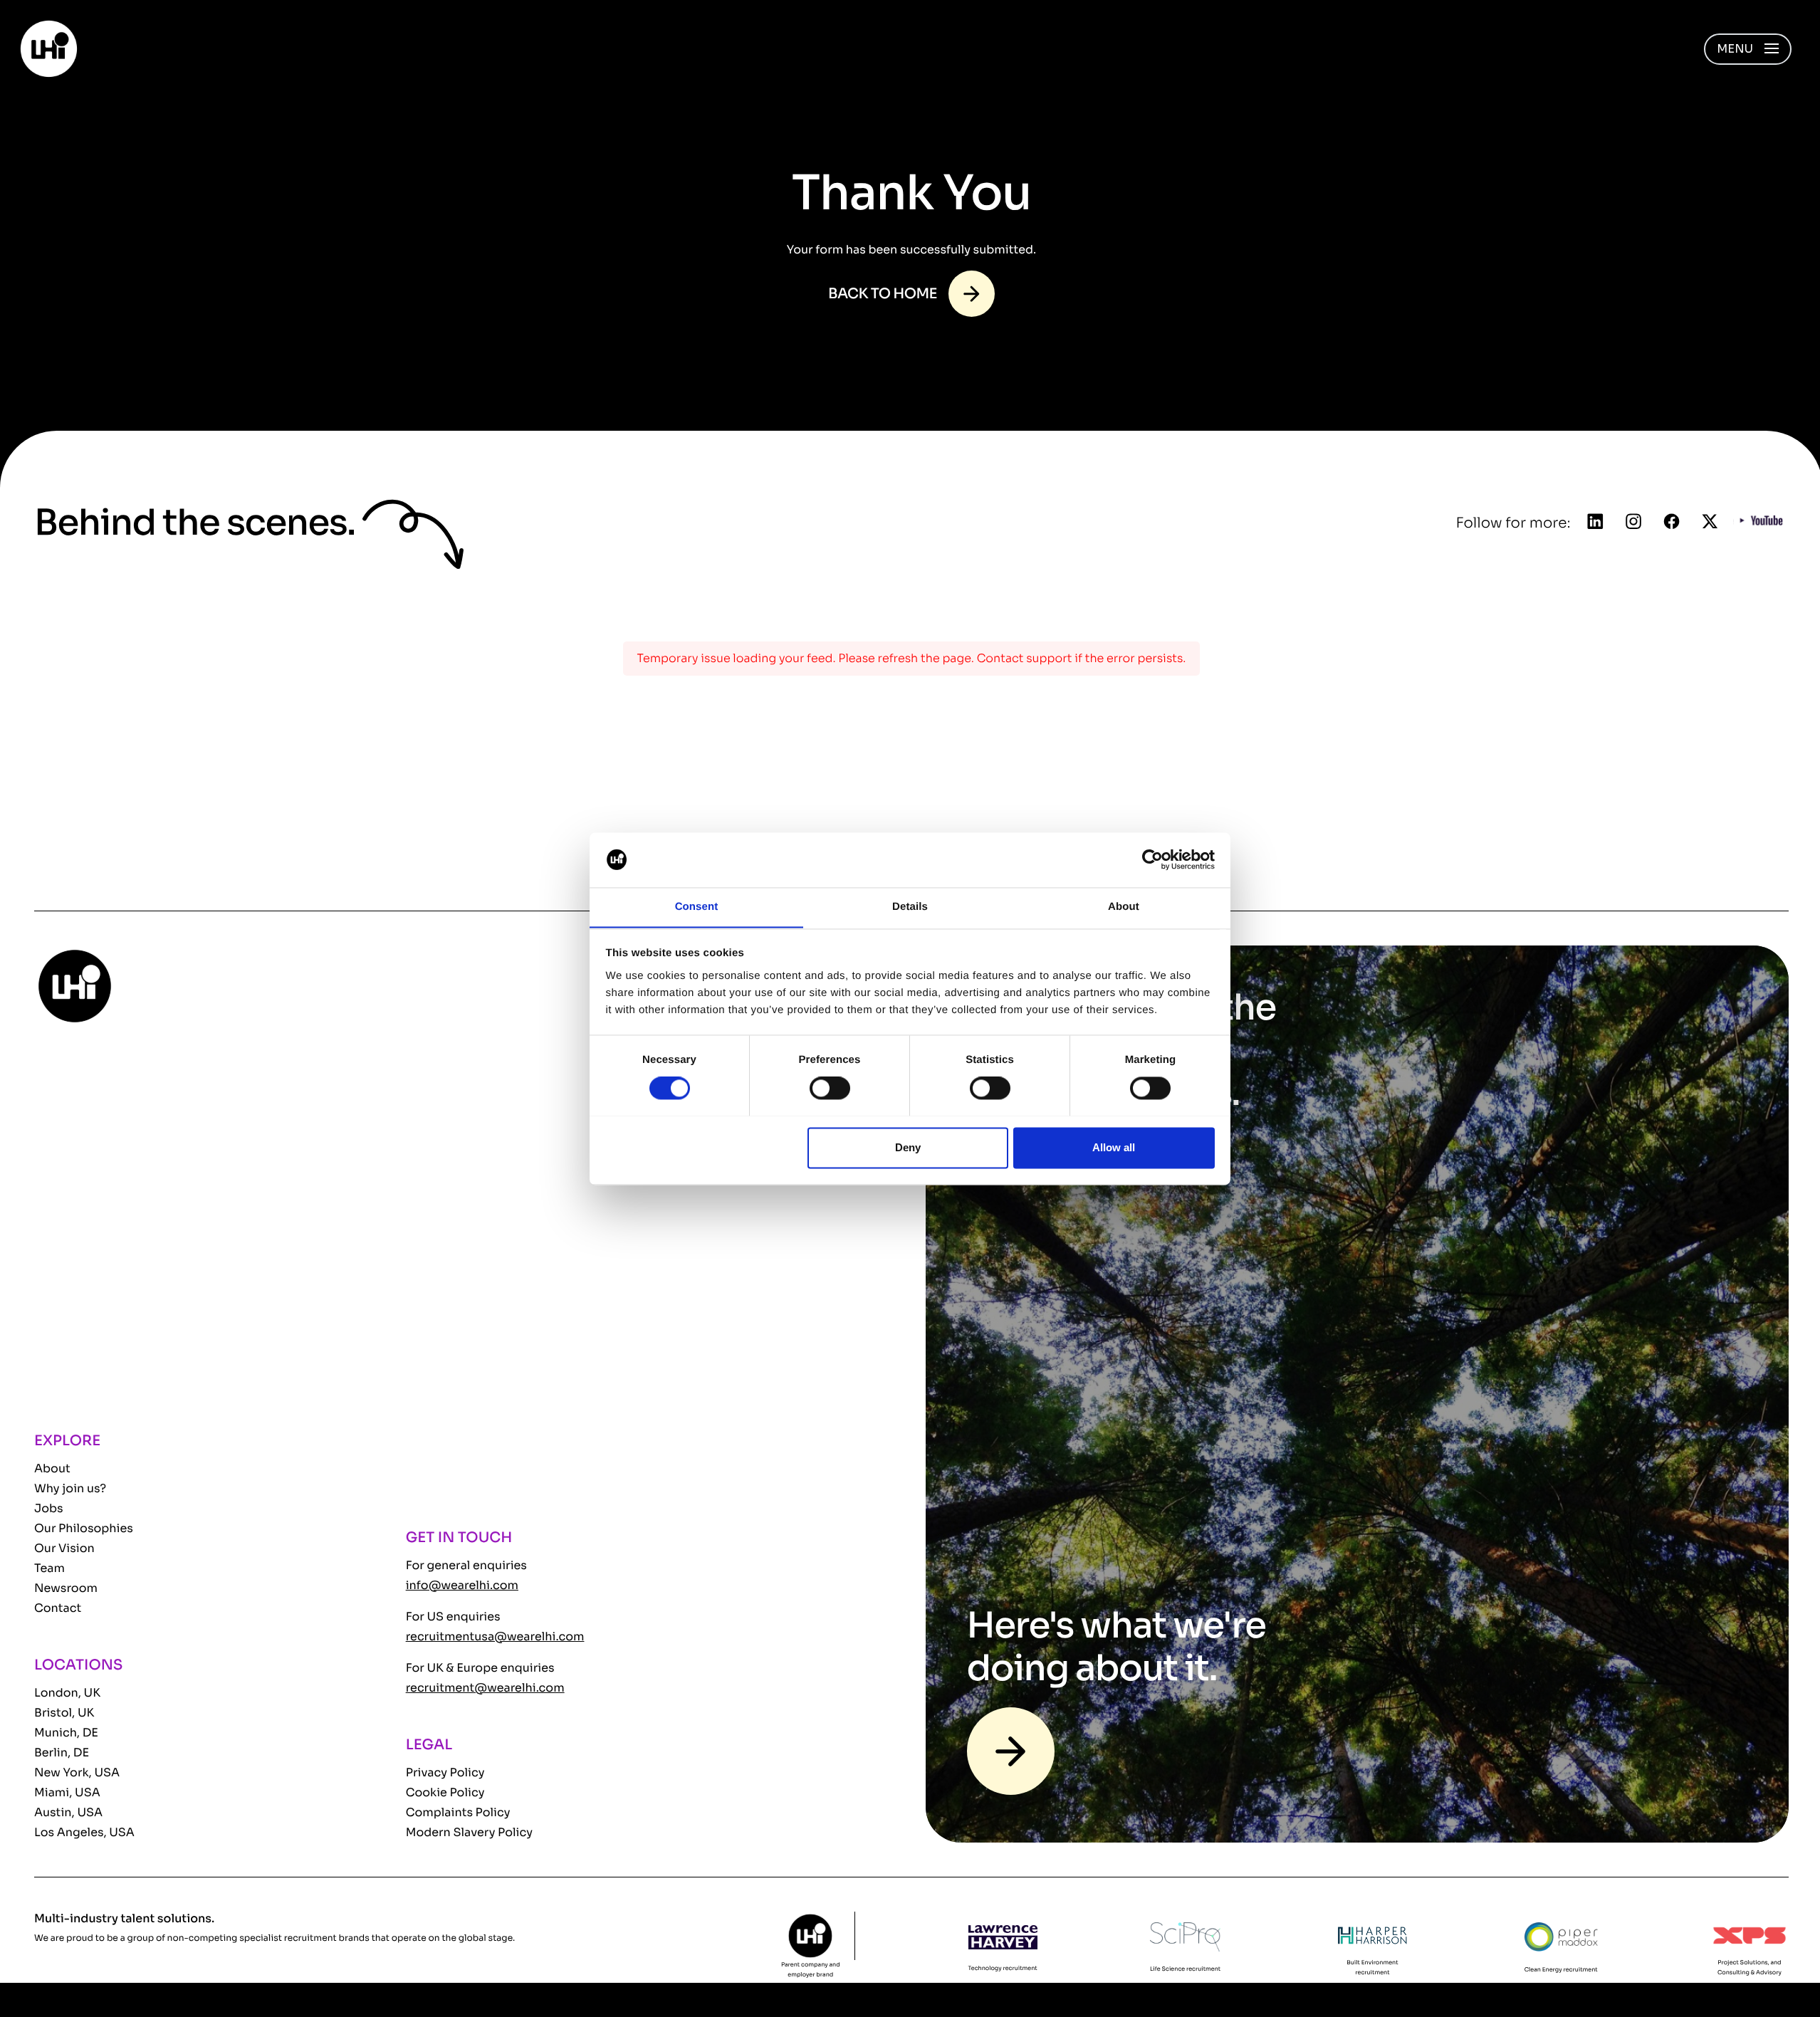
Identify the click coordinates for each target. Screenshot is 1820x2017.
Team (49, 1568)
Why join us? (70, 1488)
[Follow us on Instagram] (1633, 523)
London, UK (67, 1693)
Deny (908, 1147)
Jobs (49, 1508)
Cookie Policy (445, 1792)
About (52, 1468)
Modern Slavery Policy (469, 1832)
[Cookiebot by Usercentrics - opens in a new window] (1152, 859)
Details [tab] (910, 907)
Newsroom (66, 1588)
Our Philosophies (84, 1528)
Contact (58, 1608)
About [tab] (1124, 907)
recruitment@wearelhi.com (485, 1688)
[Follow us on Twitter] (1710, 523)
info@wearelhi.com (462, 1585)
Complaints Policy (458, 1812)
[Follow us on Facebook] (1672, 523)
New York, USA (77, 1772)
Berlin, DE (62, 1753)
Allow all (1114, 1147)
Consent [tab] (697, 907)
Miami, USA (67, 1792)
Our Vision (64, 1548)
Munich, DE (66, 1733)
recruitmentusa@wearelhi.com (495, 1636)
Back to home (883, 294)
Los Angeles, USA (84, 1832)
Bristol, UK (64, 1713)
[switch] (830, 1088)
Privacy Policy (445, 1772)
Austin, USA (68, 1812)
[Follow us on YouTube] (1762, 523)
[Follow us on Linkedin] (1596, 523)
